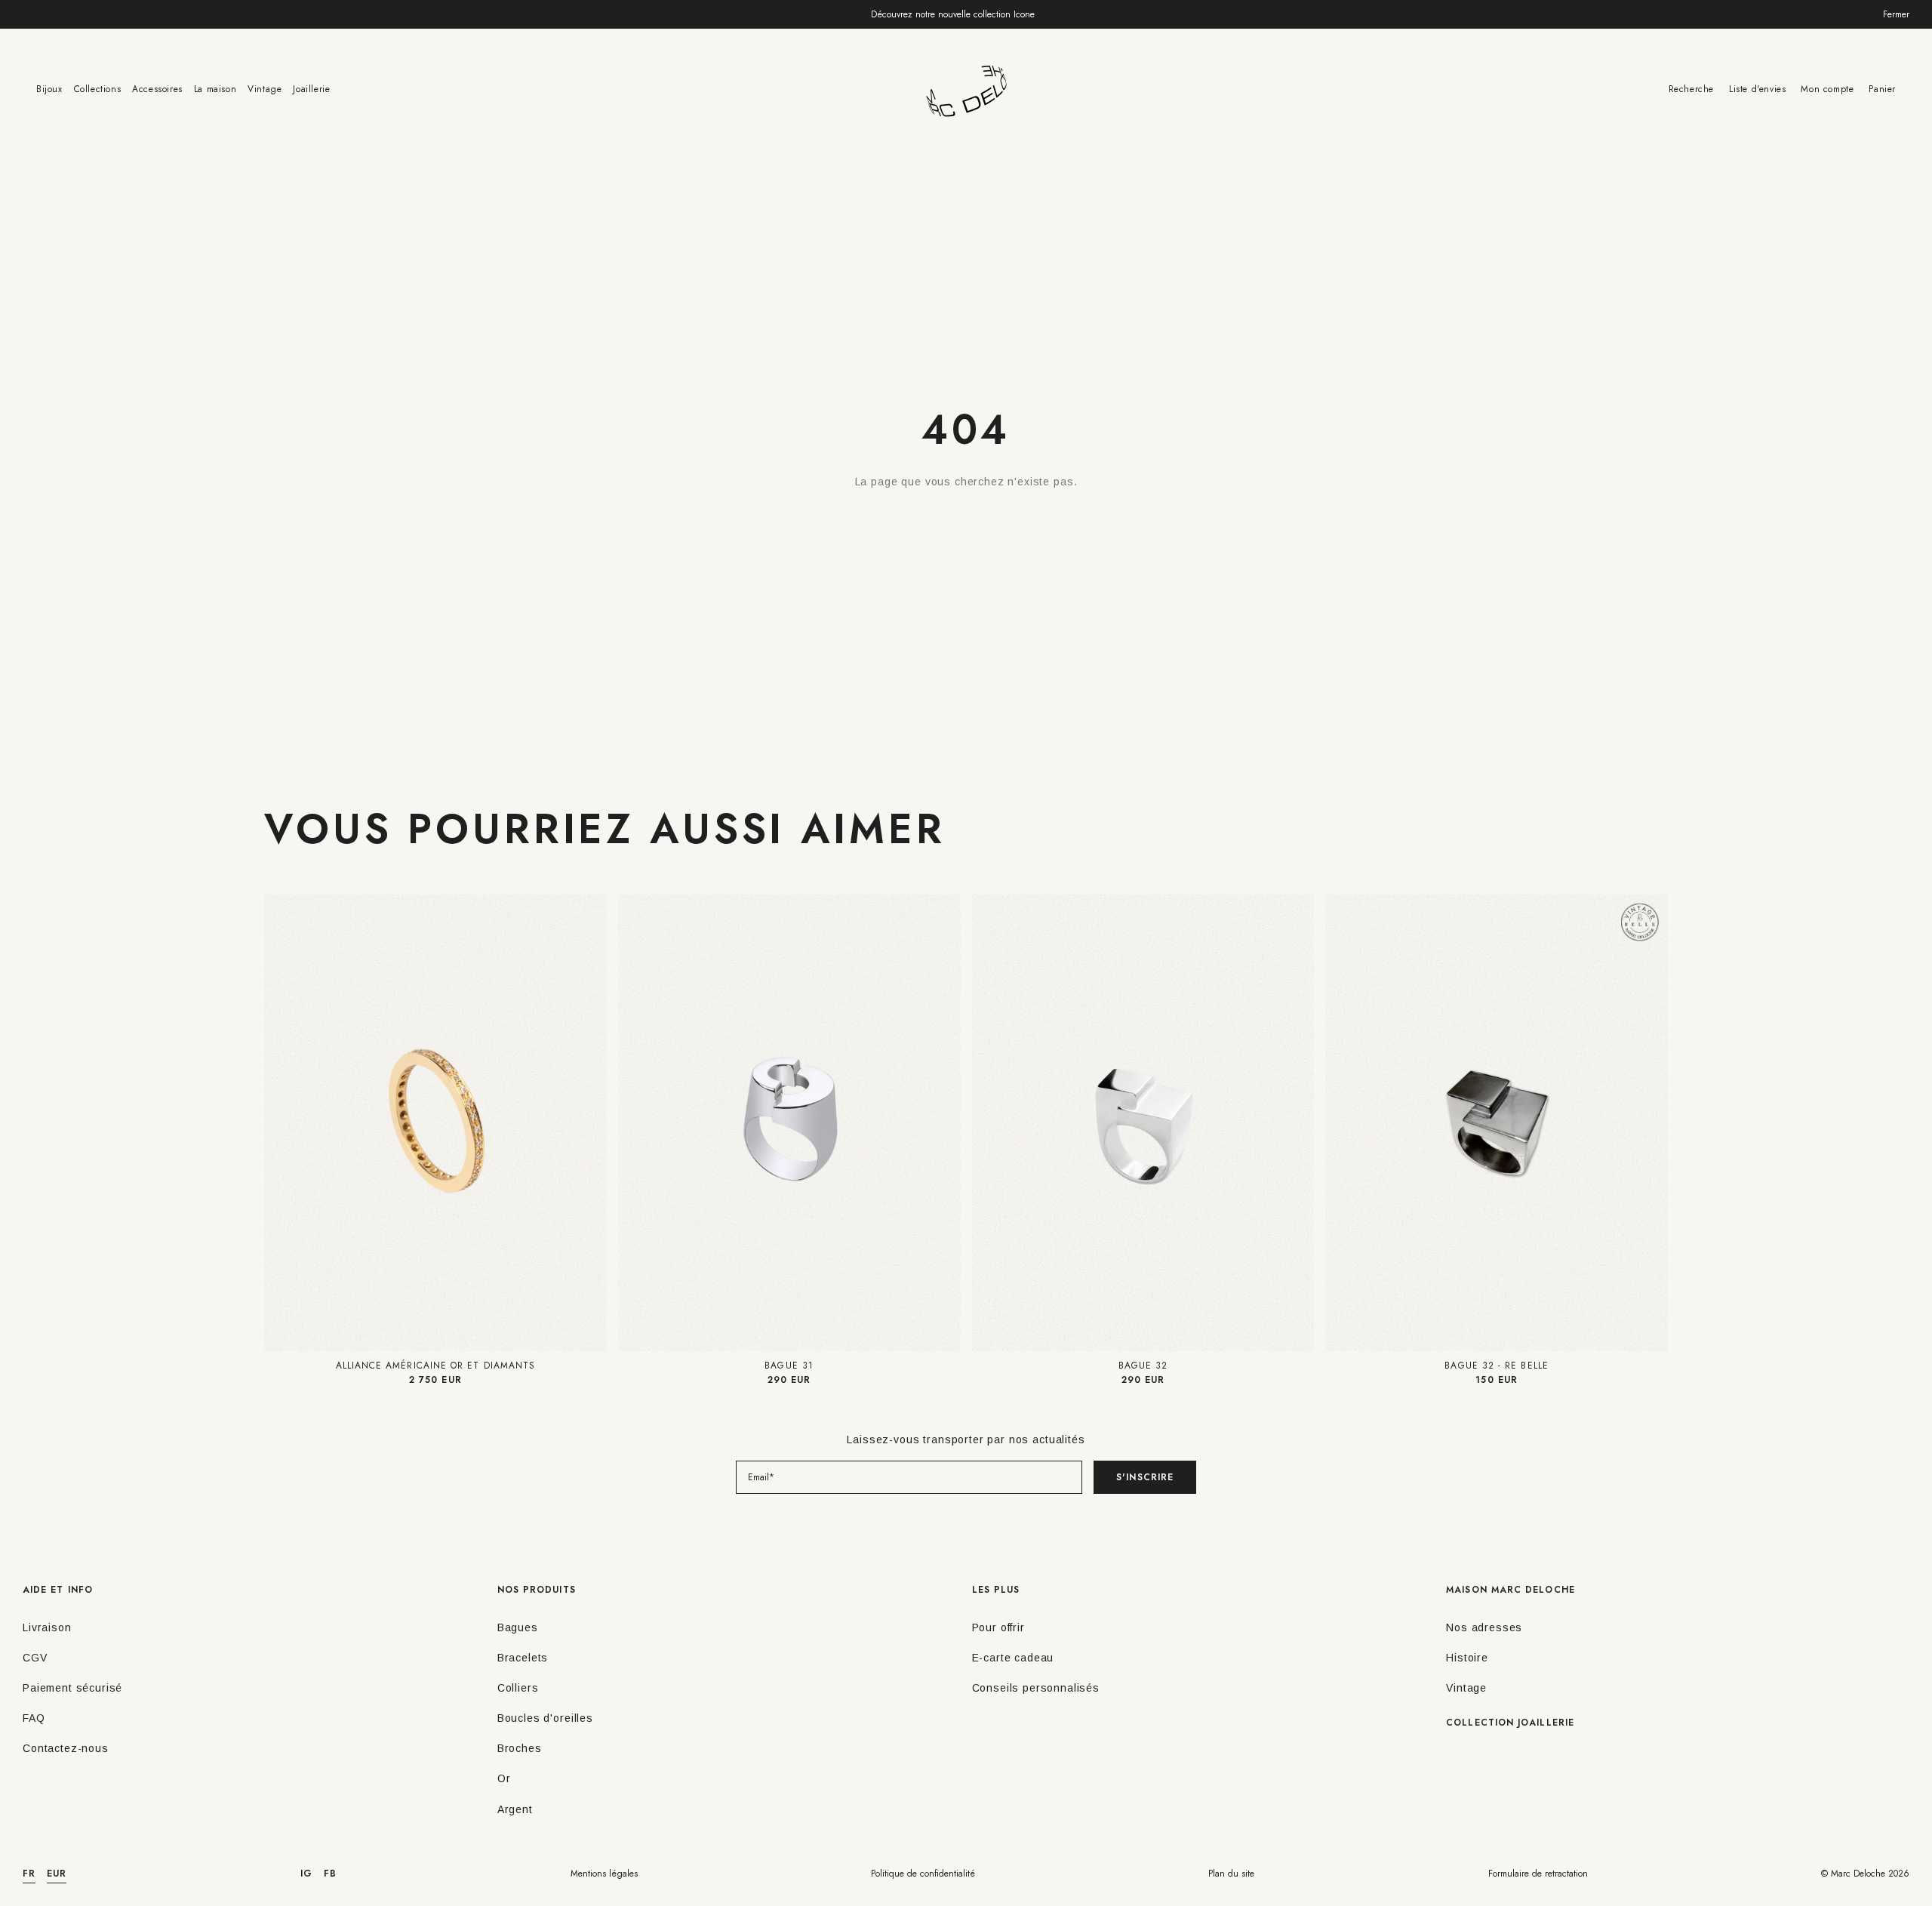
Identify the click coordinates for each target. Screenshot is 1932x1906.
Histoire (1467, 1658)
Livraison (47, 1627)
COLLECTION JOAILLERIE (1510, 1723)
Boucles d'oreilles (545, 1718)
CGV (35, 1658)
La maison (215, 89)
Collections (98, 89)
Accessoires (157, 89)
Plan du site (1231, 1874)
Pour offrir (998, 1627)
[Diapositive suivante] (593, 1123)
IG (306, 1874)
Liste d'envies (1757, 89)
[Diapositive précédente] (278, 1123)
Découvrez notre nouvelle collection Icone (953, 14)
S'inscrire (1145, 1477)
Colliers (518, 1688)
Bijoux (49, 89)
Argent (515, 1809)
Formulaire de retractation (1538, 1874)
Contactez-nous (66, 1748)
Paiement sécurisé (72, 1688)
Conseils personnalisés (1036, 1688)
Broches (520, 1748)
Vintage (265, 89)
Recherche (1691, 89)
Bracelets (523, 1658)
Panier (1882, 89)
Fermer (1896, 14)
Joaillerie (311, 89)
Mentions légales (604, 1874)
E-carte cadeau (1013, 1658)
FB (330, 1874)
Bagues (518, 1627)
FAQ (34, 1718)
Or (504, 1778)
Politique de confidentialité (923, 1874)
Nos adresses (1484, 1627)
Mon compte (1827, 89)
